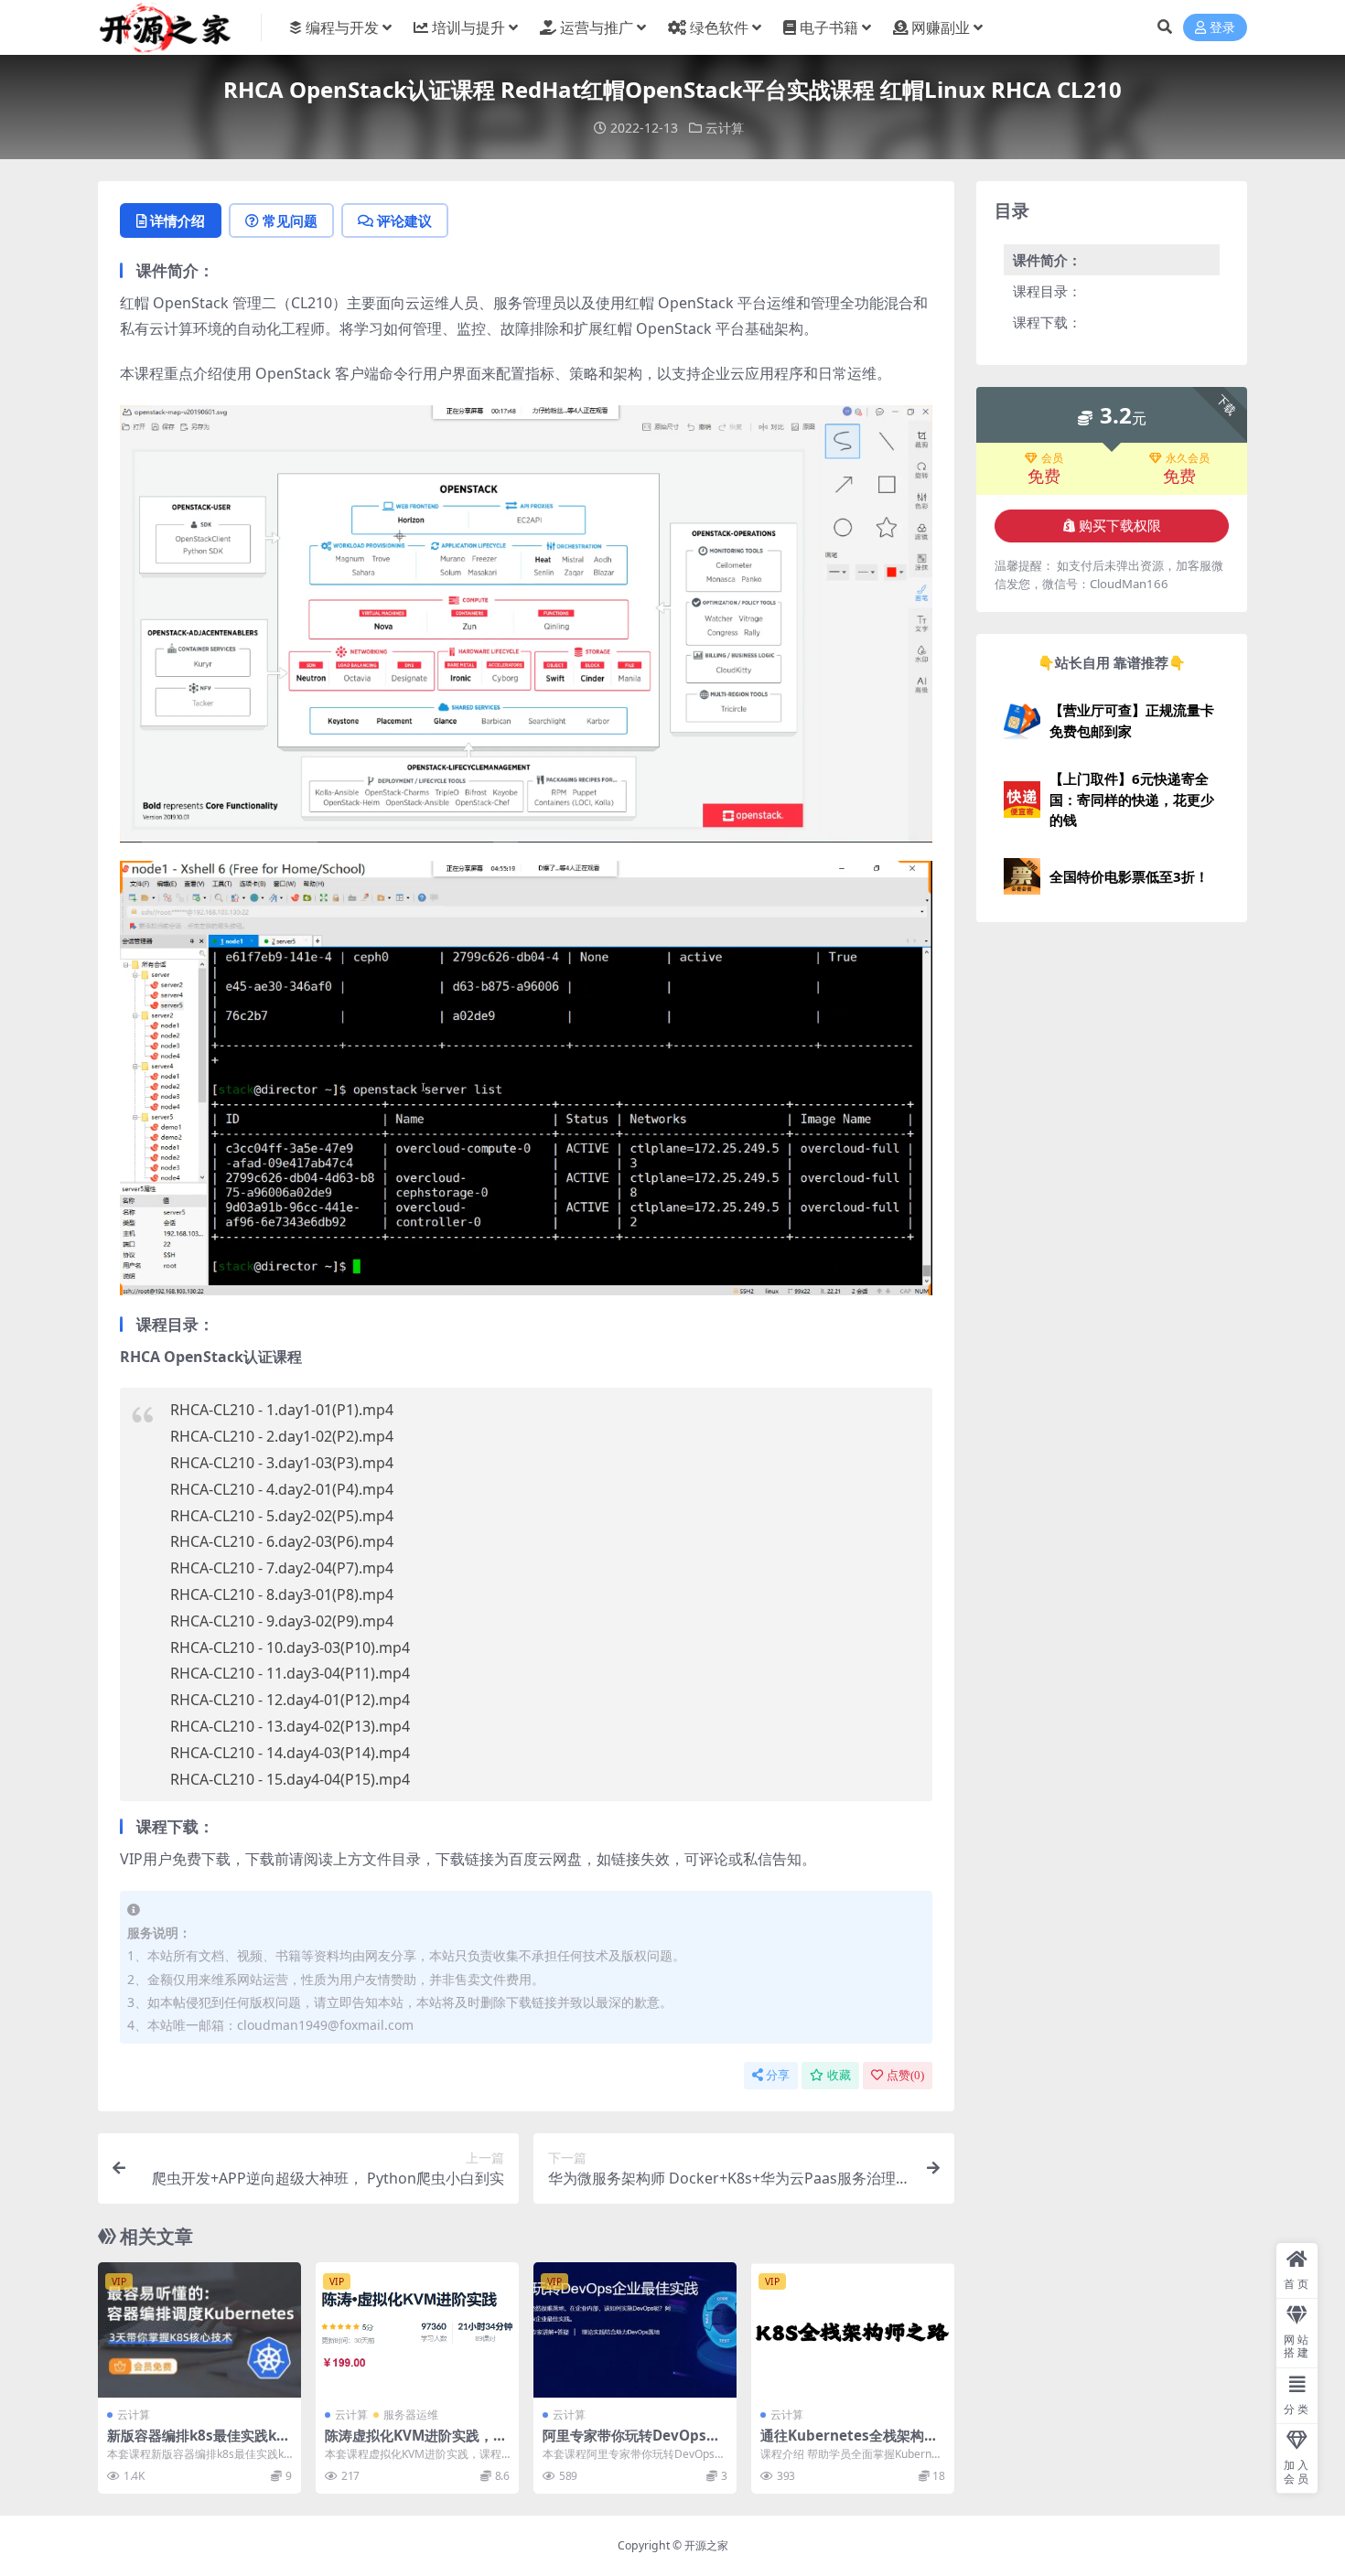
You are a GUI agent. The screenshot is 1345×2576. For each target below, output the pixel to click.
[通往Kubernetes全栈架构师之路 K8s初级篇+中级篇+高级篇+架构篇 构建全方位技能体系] (853, 2330)
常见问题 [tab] (290, 220)
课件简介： (1047, 260)
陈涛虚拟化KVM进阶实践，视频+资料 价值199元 (416, 2443)
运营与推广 (597, 27)
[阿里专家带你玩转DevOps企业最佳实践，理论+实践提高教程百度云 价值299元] (635, 2330)
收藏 (839, 2075)
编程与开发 (342, 27)
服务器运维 (411, 2415)
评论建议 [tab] (404, 220)
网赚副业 (941, 27)
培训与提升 (468, 27)
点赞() (905, 2075)
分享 (778, 2075)
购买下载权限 (1120, 526)
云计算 (725, 128)
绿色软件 (719, 27)
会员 (1052, 458)
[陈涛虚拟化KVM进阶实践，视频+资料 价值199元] (417, 2330)
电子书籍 (829, 27)
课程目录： (1047, 291)
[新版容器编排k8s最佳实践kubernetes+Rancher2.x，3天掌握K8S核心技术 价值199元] (199, 2330)
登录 (1222, 28)
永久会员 (1188, 458)
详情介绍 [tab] (178, 220)
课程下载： (1047, 322)
